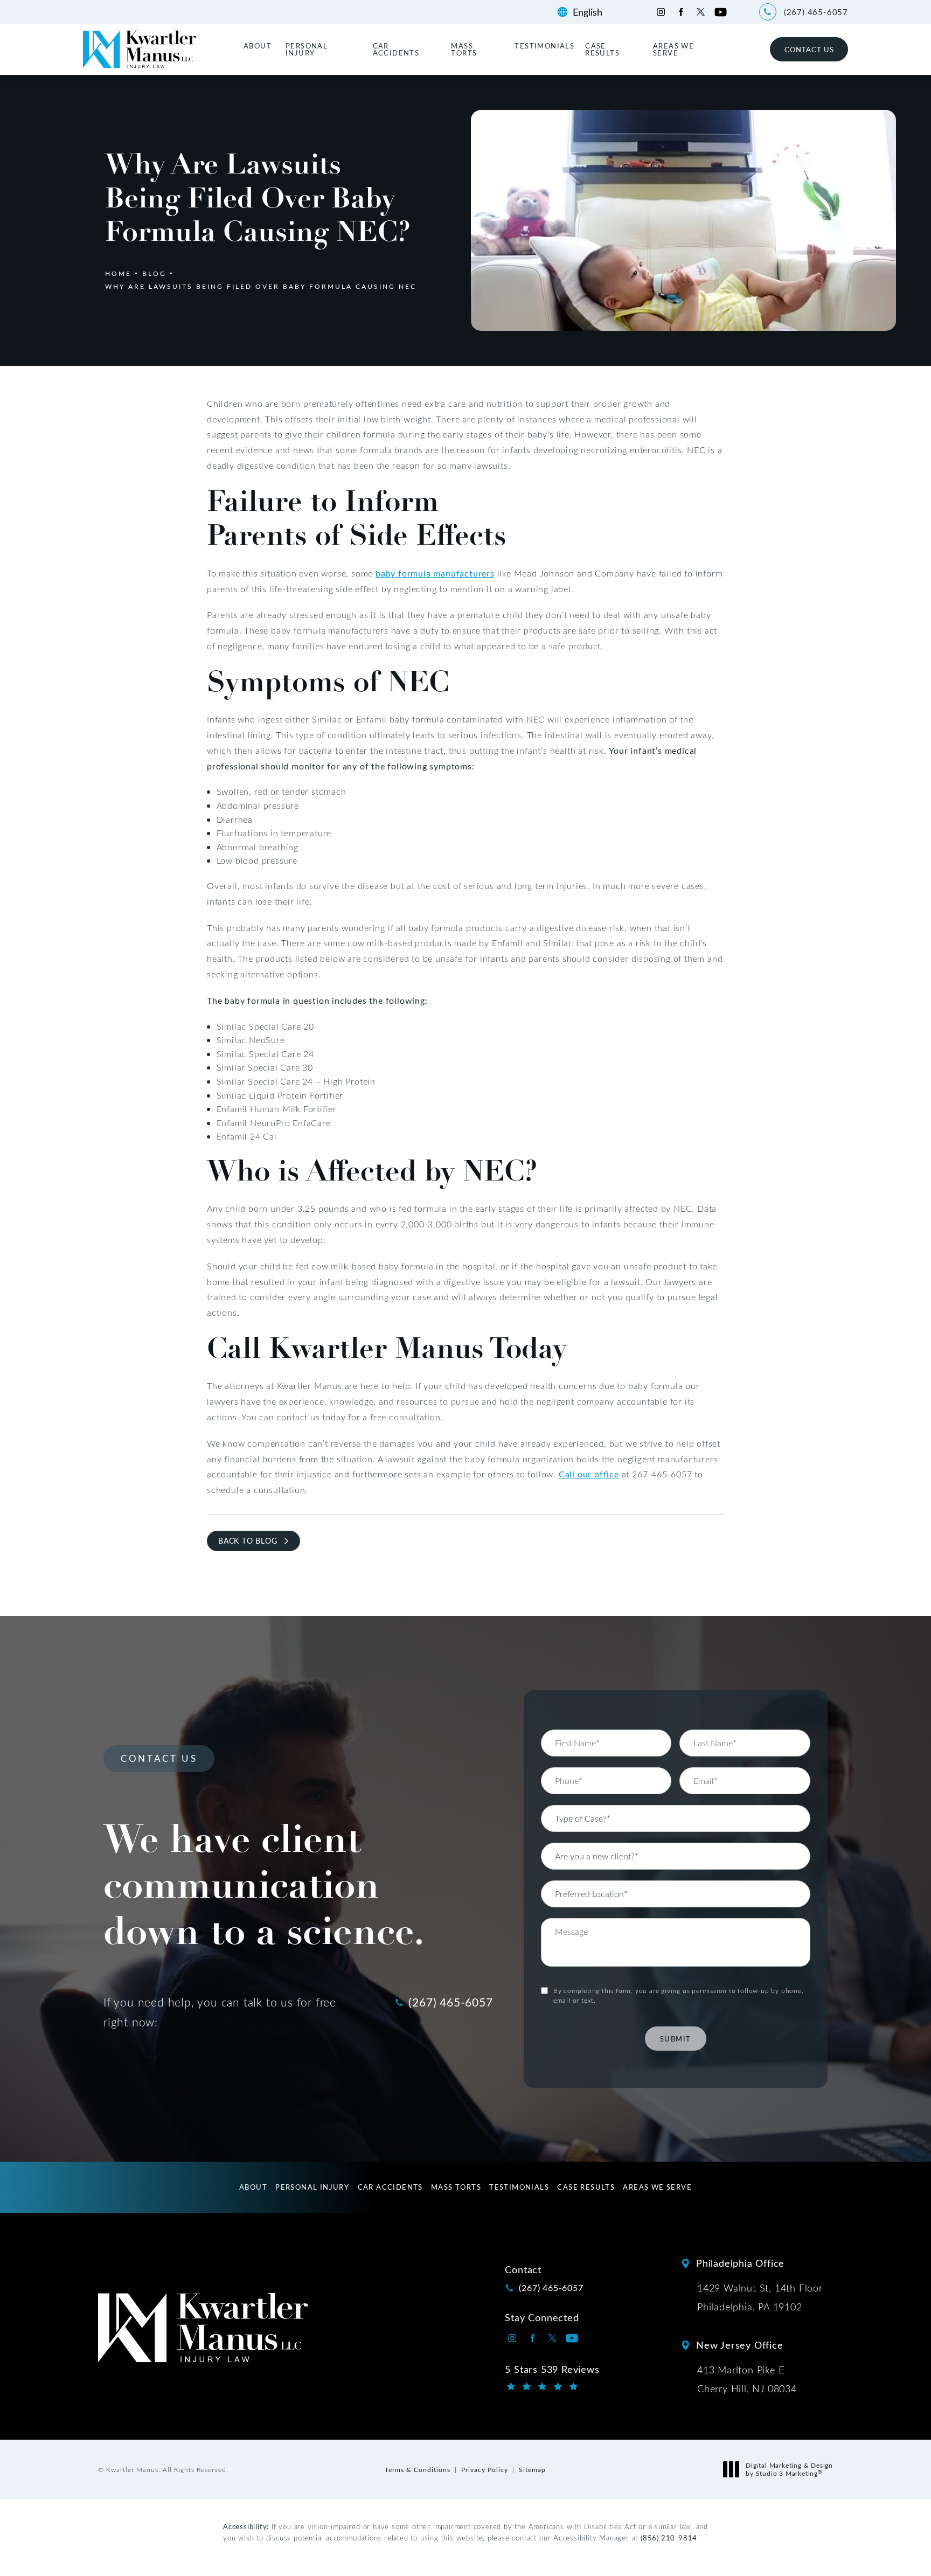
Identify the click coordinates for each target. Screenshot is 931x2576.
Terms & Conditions (418, 2469)
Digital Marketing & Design (789, 2470)
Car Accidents (396, 49)
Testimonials (544, 46)
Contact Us (809, 49)
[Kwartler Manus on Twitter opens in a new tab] (701, 12)
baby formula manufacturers (435, 573)
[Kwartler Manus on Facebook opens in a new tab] (681, 12)
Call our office (589, 1474)
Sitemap (532, 2469)
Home (118, 273)
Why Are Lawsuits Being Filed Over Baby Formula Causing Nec (261, 286)
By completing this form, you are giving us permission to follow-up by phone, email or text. (679, 1995)
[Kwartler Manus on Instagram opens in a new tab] (661, 12)
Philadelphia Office (740, 2263)
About (258, 46)
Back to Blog (248, 1541)
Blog (154, 273)
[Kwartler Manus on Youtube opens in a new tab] (721, 12)
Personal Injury (307, 49)
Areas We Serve (673, 49)
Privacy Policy (485, 2469)
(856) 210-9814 (669, 2537)
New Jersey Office (740, 2345)
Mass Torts (464, 49)
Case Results (602, 49)
